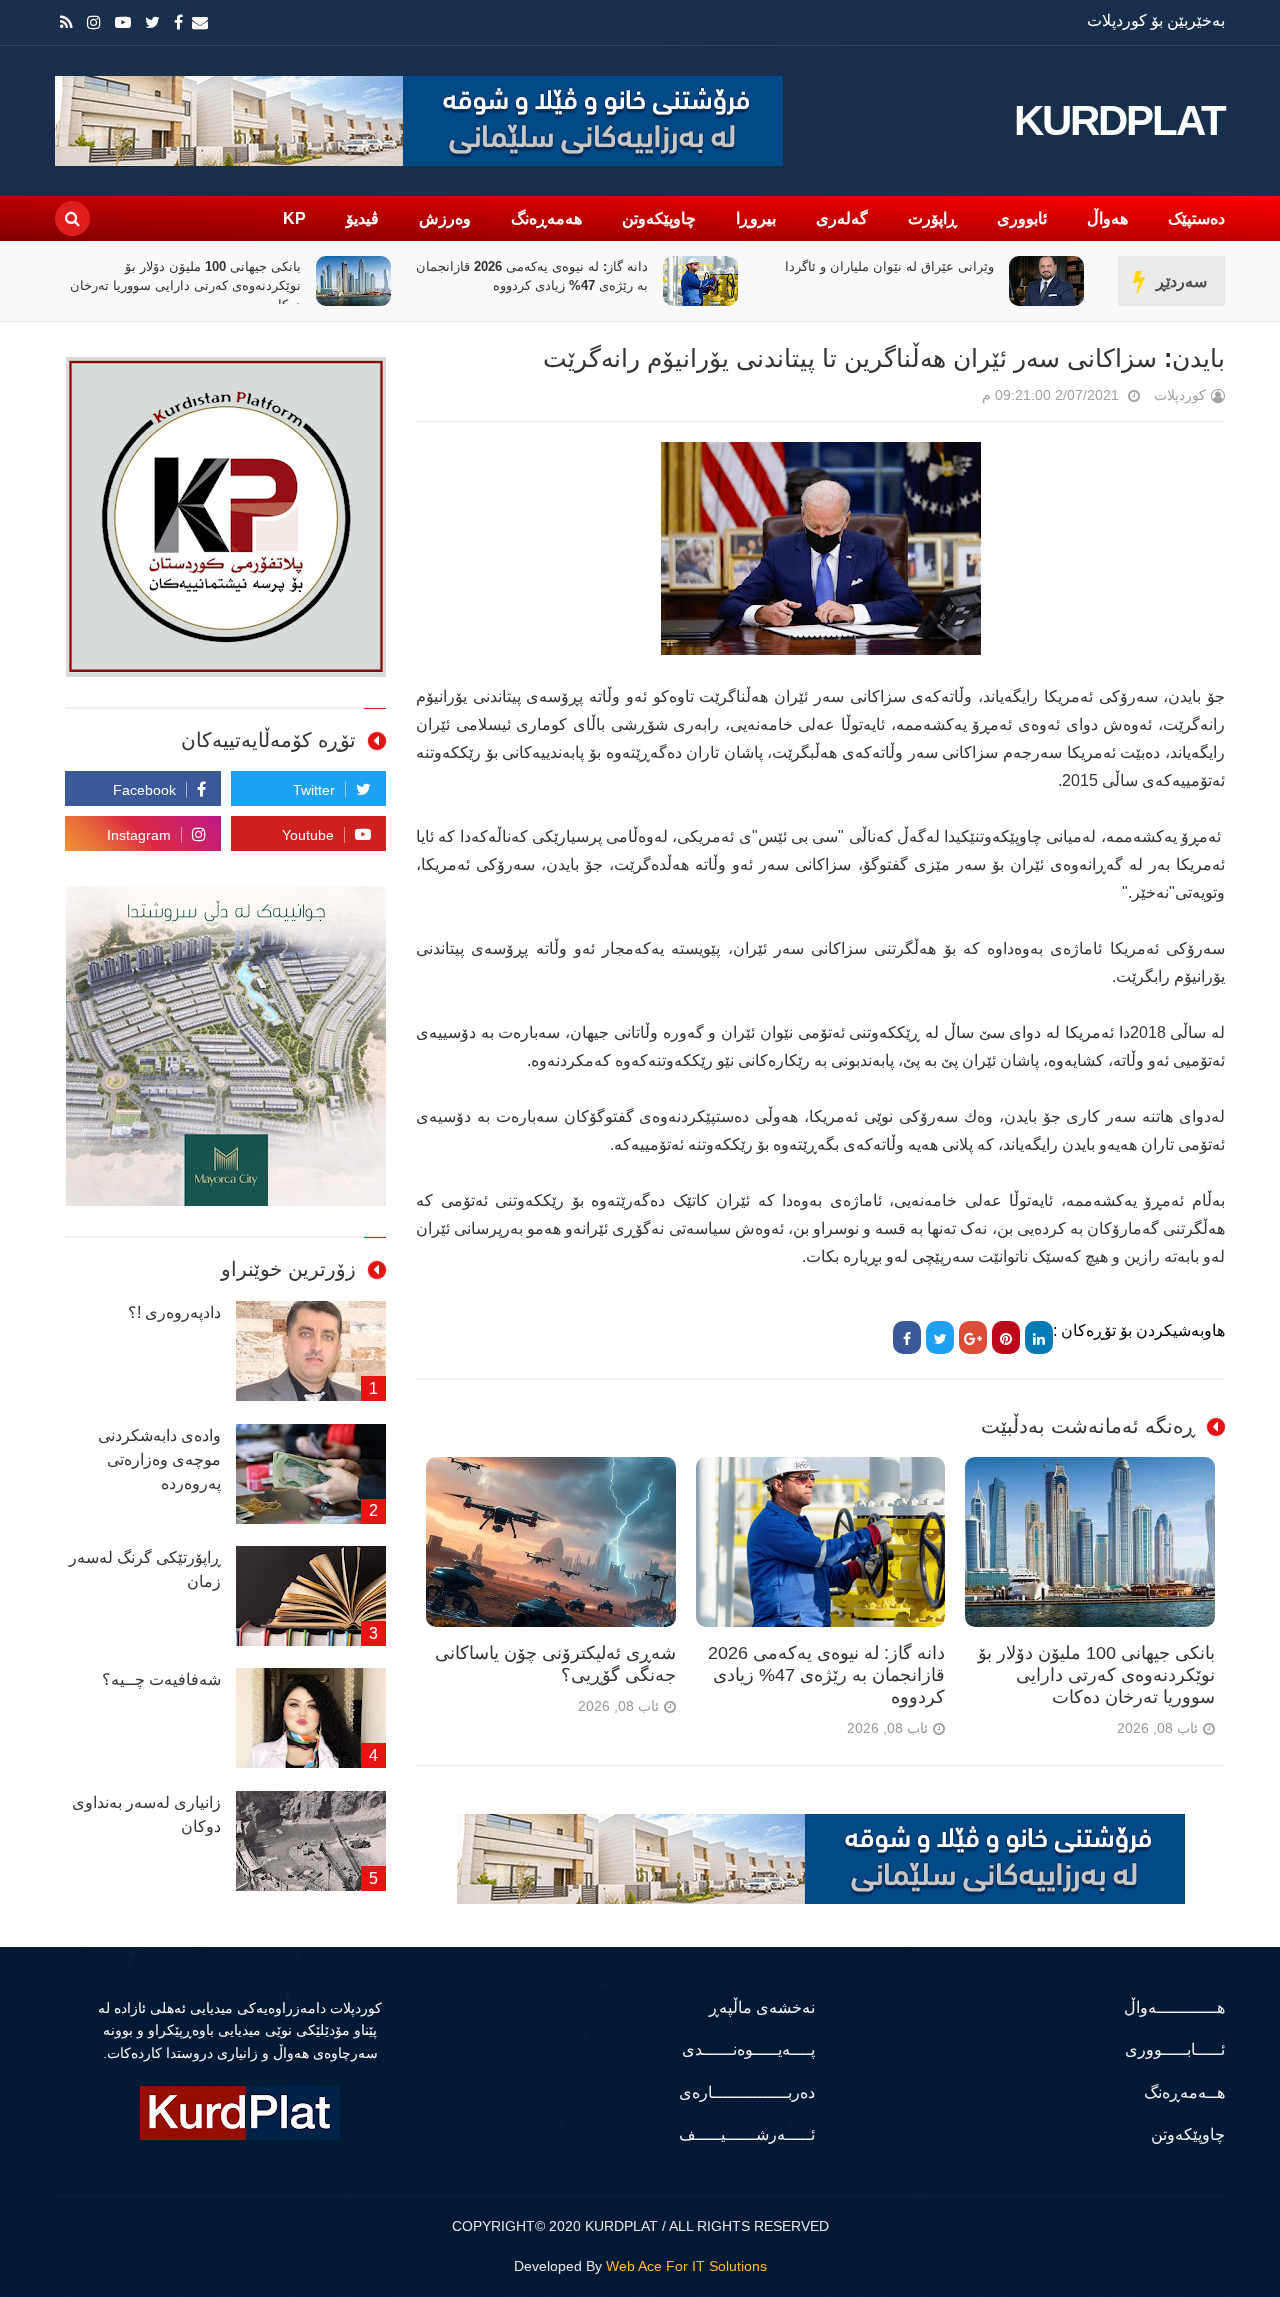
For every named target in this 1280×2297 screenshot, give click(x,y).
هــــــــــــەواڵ (1174, 2007)
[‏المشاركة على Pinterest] (1006, 1337)
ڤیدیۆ (362, 218)
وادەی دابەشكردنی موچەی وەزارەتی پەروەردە (159, 1459)
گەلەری (842, 218)
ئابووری (1022, 218)
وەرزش (445, 218)
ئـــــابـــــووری (1175, 2049)
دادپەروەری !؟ (174, 1312)
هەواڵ (1107, 218)
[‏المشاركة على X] (940, 1337)
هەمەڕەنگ (546, 218)
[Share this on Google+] (973, 1337)
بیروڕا (756, 218)
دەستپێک (1196, 218)
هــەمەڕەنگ (1184, 2092)
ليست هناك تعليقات (954, 399)
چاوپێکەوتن (659, 218)
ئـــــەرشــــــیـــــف (747, 2134)
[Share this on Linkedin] (1039, 1337)
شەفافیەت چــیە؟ (161, 1679)
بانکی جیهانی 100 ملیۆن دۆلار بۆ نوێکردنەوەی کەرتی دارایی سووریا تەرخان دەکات (517, 285)
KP (294, 218)
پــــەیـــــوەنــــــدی (748, 2049)
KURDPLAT (1119, 121)
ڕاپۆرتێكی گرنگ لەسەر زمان (145, 1569)
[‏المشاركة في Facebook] (907, 1337)
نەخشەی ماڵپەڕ (762, 2007)
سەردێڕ (1181, 281)
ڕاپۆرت (932, 218)
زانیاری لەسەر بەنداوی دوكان (146, 1814)
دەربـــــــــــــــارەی (747, 2092)
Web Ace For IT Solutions (686, 2266)
